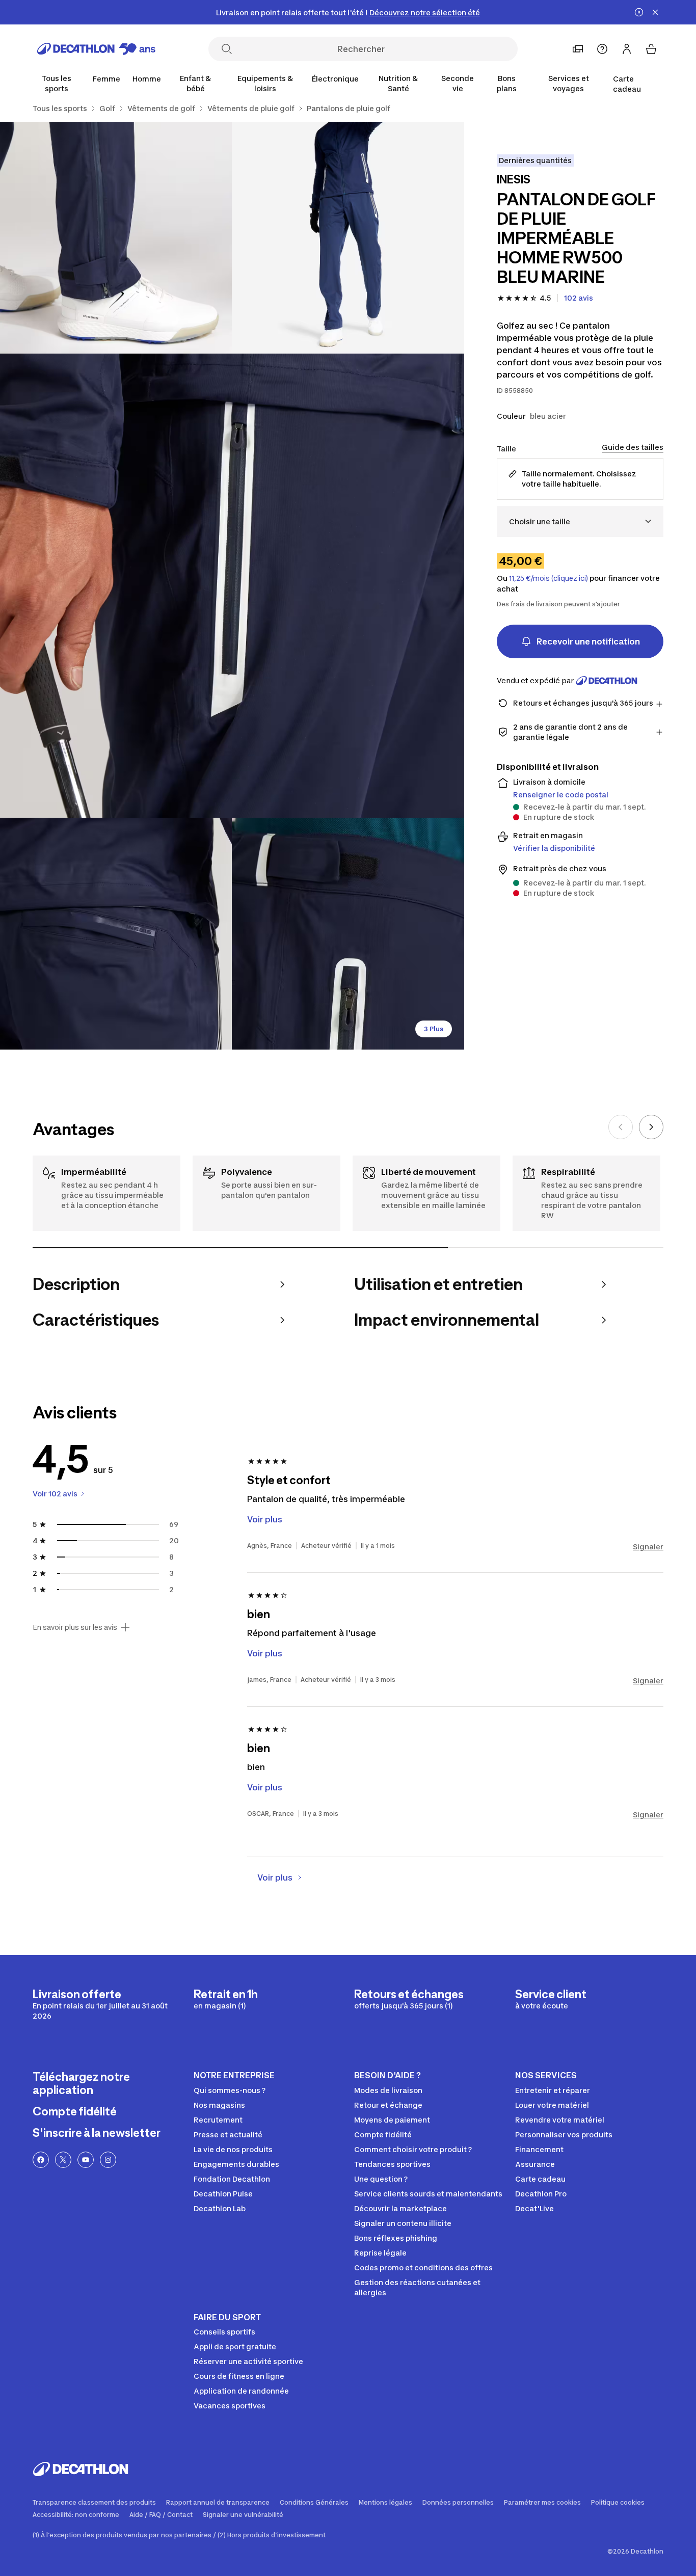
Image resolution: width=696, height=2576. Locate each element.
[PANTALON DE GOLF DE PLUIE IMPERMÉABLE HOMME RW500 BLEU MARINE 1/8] (348, 238)
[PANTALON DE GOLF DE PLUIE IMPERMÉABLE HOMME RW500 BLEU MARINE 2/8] (116, 238)
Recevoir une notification (588, 641)
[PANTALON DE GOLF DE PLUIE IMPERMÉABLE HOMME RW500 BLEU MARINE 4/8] (116, 934)
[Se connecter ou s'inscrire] (627, 49)
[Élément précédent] (621, 1127)
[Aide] (602, 49)
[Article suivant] (651, 1127)
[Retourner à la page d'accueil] (96, 49)
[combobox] (580, 521)
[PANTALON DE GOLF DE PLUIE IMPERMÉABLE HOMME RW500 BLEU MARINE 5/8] (348, 934)
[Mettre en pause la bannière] (639, 12)
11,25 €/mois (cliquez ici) (548, 578)
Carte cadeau (627, 84)
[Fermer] (655, 12)
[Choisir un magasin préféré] (578, 49)
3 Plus (434, 1029)
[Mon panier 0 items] (651, 49)
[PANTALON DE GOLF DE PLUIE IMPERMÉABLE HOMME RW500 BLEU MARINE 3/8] (232, 586)
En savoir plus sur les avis (75, 1627)
